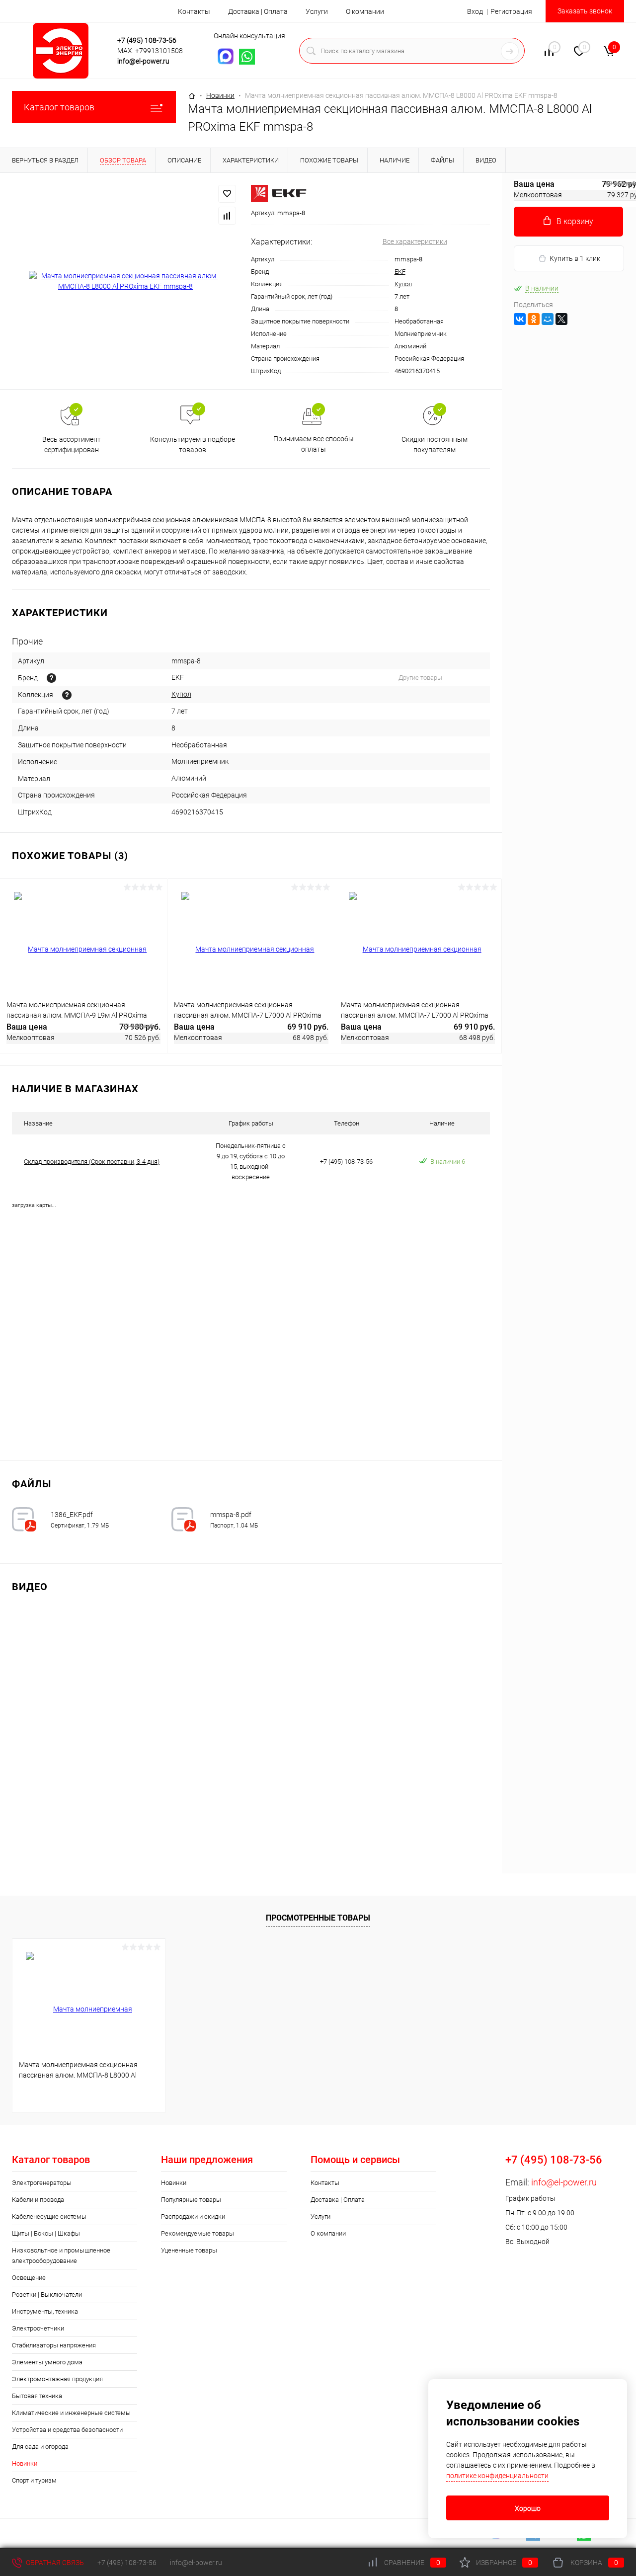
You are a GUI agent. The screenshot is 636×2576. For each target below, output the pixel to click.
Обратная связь (54, 2563)
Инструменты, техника (45, 2311)
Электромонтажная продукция (57, 2379)
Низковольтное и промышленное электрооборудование (61, 2255)
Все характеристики (415, 241)
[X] (561, 319)
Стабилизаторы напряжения (54, 2345)
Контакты (194, 11)
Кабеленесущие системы (49, 2216)
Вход (475, 11)
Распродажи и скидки (193, 2216)
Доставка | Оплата (258, 11)
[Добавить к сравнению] (227, 216)
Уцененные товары (189, 2250)
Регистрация (511, 11)
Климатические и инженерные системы (71, 2413)
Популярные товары (191, 2200)
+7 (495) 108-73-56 (147, 40)
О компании (365, 11)
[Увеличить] (125, 281)
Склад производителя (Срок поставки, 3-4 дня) (92, 1162)
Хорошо (528, 2508)
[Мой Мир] (548, 319)
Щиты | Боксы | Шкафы (46, 2233)
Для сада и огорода (40, 2447)
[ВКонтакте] (520, 319)
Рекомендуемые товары (198, 2233)
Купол (403, 284)
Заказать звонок (585, 11)
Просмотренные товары (318, 1918)
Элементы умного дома (47, 2362)
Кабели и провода (38, 2200)
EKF (400, 272)
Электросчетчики (38, 2328)
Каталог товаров (59, 107)
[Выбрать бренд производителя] (51, 678)
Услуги (317, 11)
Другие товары (420, 678)
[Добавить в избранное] (227, 194)
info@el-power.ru (143, 61)
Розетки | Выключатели (47, 2294)
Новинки (174, 2183)
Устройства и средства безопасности (67, 2430)
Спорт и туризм (34, 2480)
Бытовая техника (37, 2396)
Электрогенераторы (42, 2183)
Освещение (29, 2278)
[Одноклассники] (534, 319)
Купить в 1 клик (575, 258)
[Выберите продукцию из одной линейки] (67, 695)
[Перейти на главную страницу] (61, 51)
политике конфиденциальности (497, 2476)
